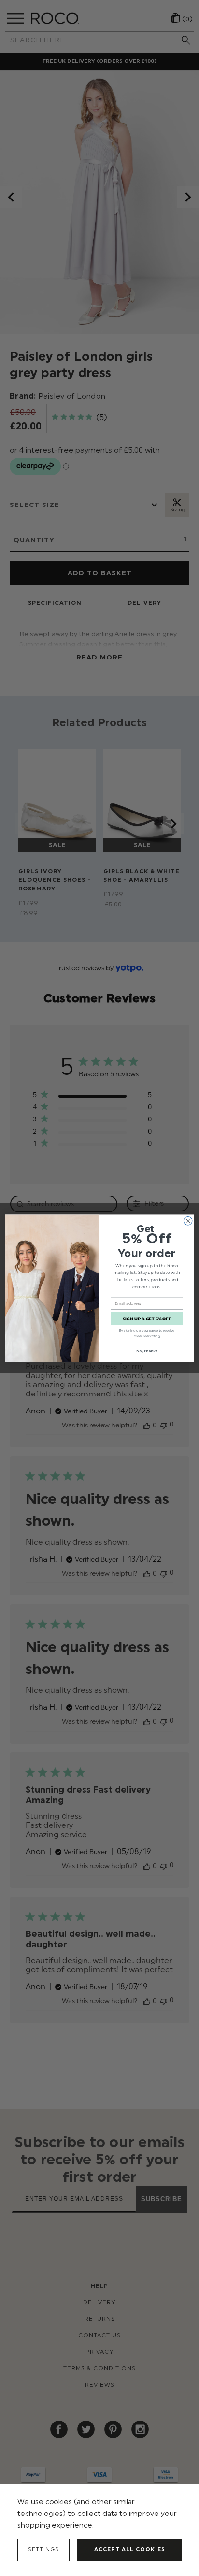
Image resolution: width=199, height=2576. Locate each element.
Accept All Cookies (130, 2550)
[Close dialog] (188, 1221)
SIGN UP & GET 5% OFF (147, 1319)
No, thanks (147, 1351)
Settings (43, 2550)
